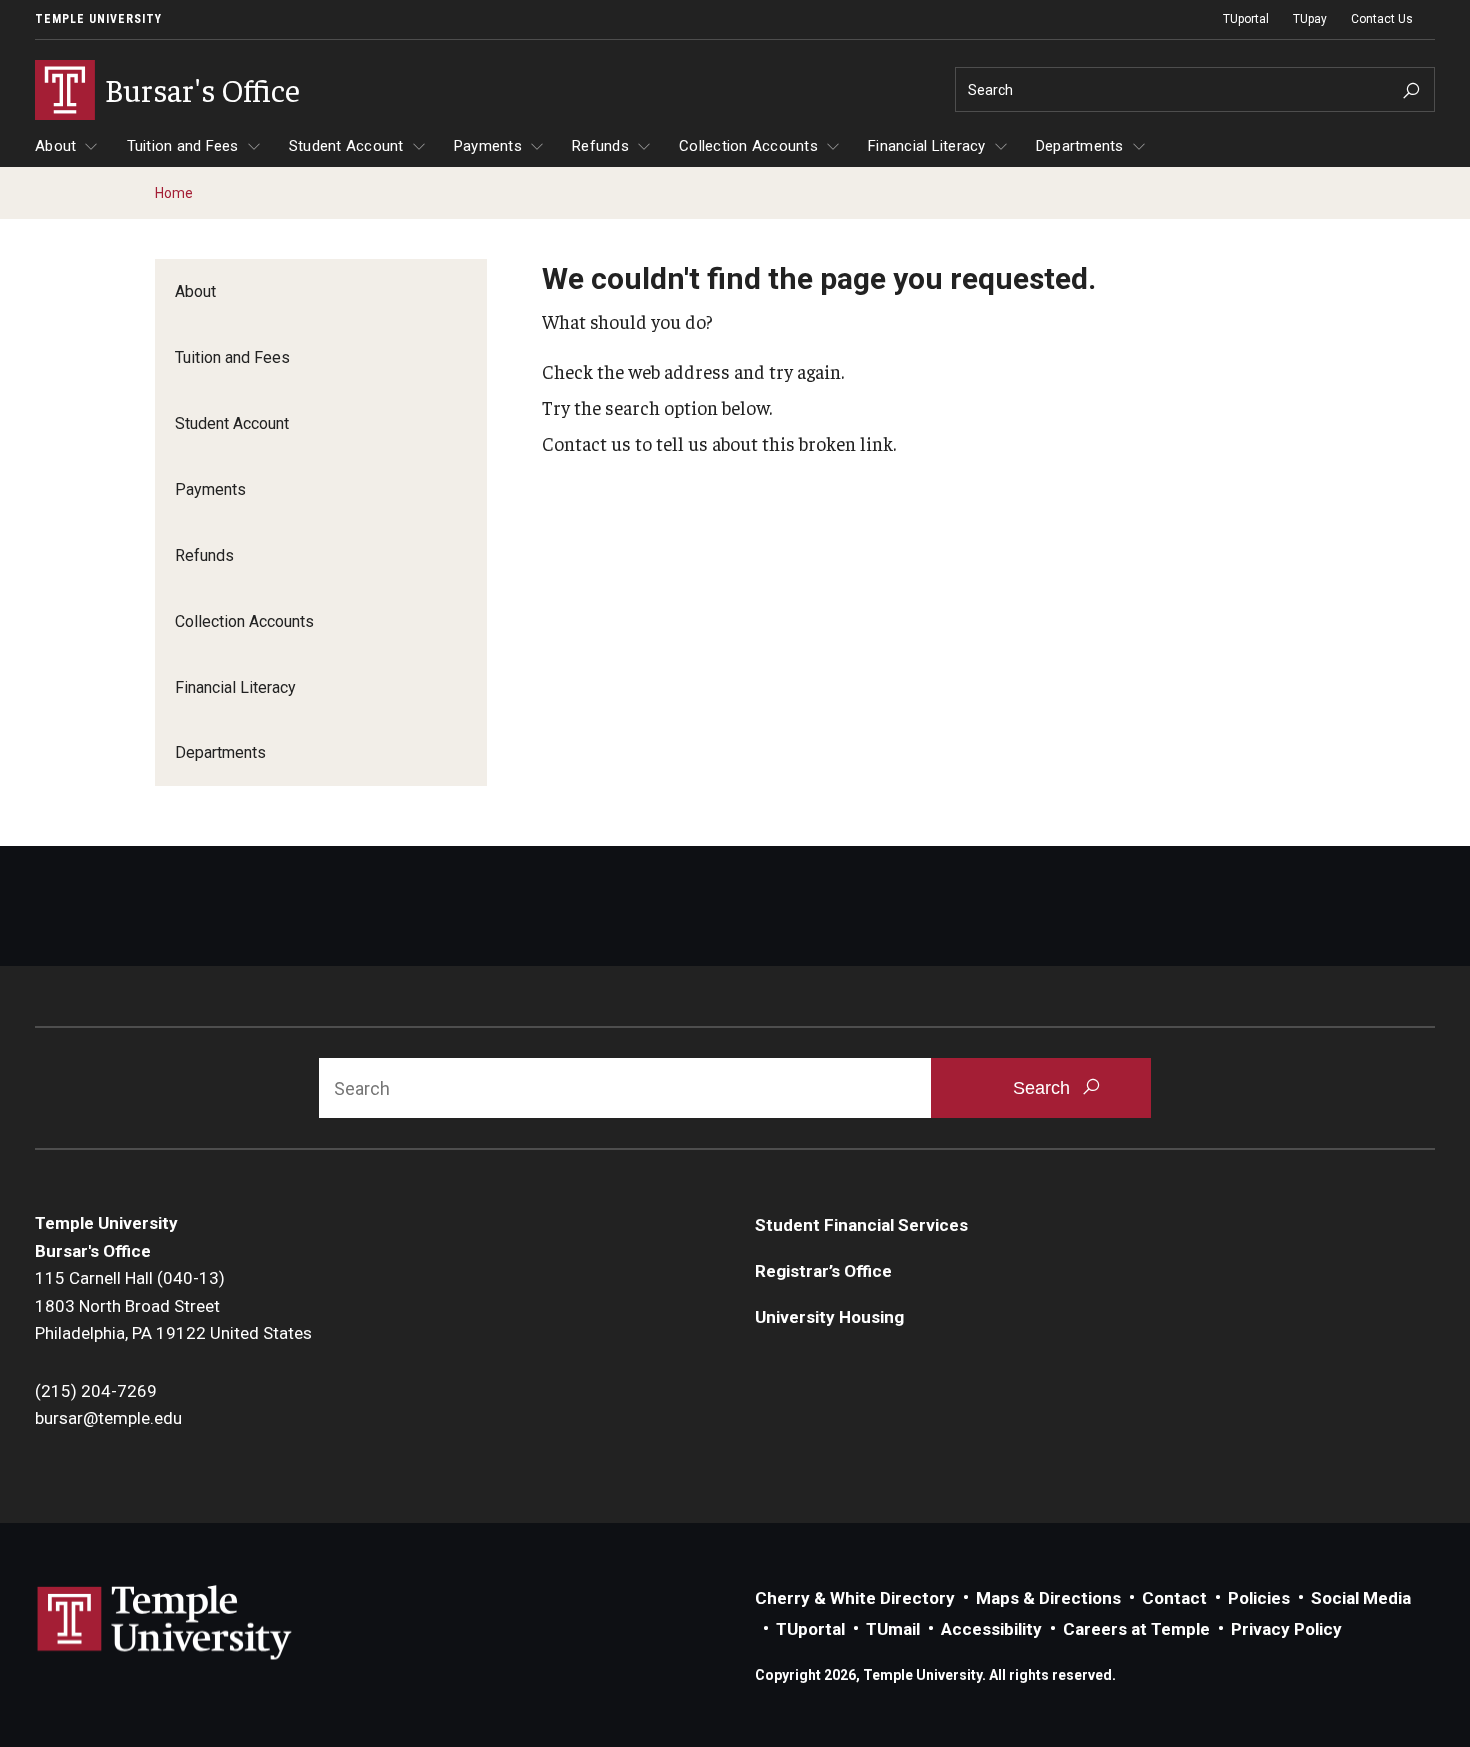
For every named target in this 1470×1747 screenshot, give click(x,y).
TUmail (893, 1629)
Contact (1174, 1598)
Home (174, 193)
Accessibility (991, 1629)
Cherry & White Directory (855, 1598)
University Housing (829, 1317)
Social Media (1361, 1598)
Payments (488, 146)
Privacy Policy (1286, 1629)
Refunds (600, 146)
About (55, 146)
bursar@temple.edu (108, 1418)
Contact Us (1382, 19)
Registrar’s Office (823, 1271)
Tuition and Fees (183, 146)
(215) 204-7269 (96, 1391)
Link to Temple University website (165, 1623)
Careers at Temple (1136, 1629)
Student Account (346, 146)
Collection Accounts (748, 146)
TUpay (1310, 19)
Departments (1080, 146)
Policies (1259, 1598)
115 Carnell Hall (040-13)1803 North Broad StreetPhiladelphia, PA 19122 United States (173, 1305)
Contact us (586, 443)
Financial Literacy (927, 146)
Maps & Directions (1048, 1598)
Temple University (98, 19)
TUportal (1246, 19)
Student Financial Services (861, 1225)
